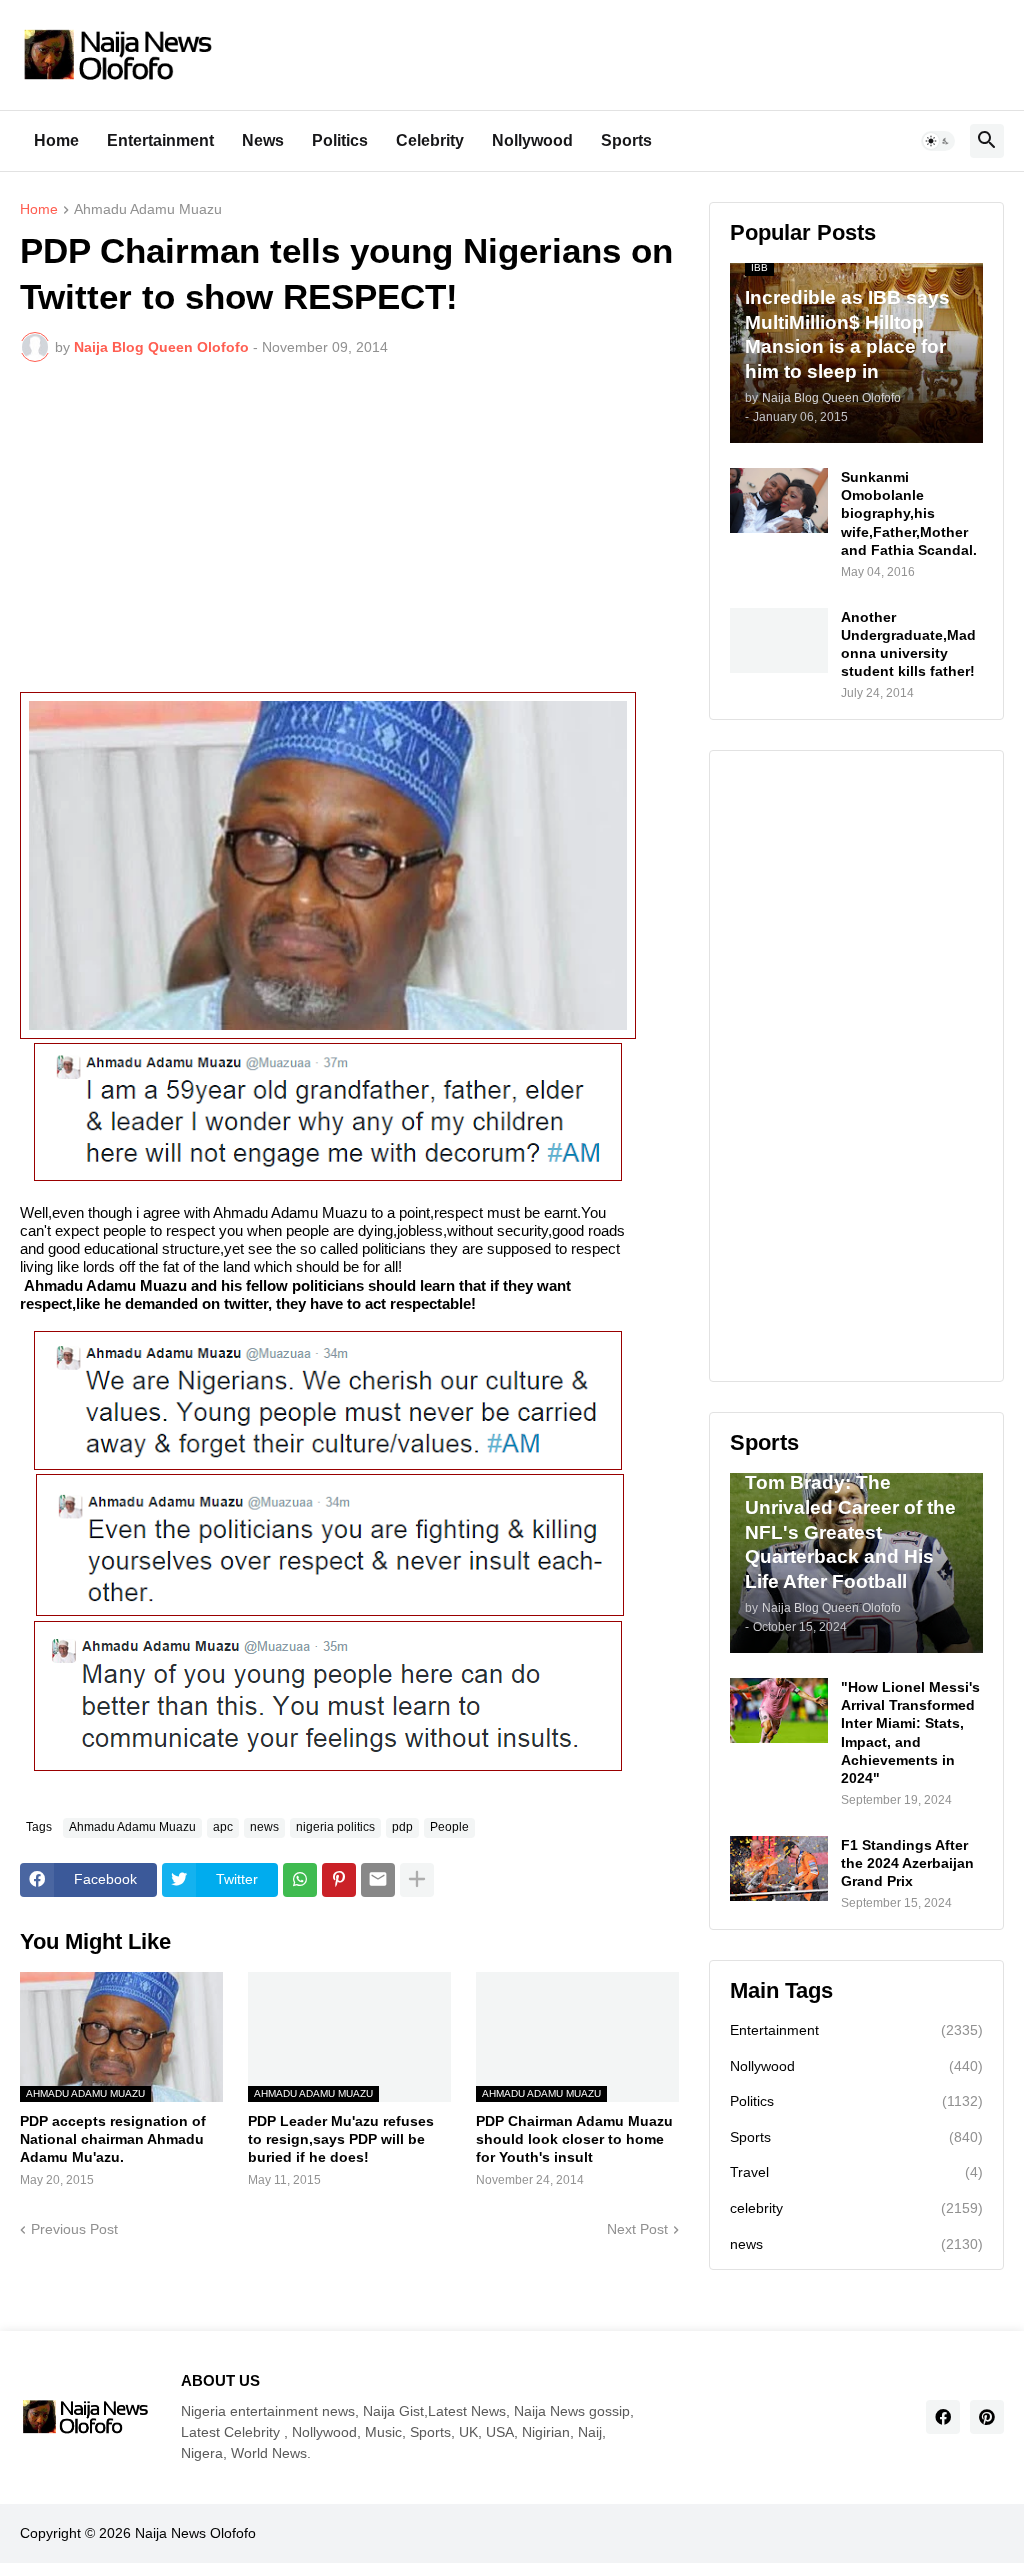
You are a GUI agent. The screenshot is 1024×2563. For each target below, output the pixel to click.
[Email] (378, 1880)
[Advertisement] (349, 527)
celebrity (856, 2208)
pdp (402, 1827)
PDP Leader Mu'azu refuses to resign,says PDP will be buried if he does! (341, 2139)
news (264, 1827)
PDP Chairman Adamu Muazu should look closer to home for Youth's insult (574, 2139)
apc (223, 1827)
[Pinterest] (339, 1880)
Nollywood (532, 140)
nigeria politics (335, 1827)
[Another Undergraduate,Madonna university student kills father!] (779, 640)
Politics (340, 140)
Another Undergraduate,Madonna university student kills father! (908, 644)
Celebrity (430, 140)
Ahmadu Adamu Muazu (148, 209)
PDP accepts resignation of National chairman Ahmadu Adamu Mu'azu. (113, 2139)
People (449, 1827)
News (263, 140)
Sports (626, 140)
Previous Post (74, 2229)
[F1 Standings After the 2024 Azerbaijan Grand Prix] (779, 1868)
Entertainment (160, 140)
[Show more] (417, 1880)
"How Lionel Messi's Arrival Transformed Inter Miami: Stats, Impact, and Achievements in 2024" (910, 1732)
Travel (856, 2172)
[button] (938, 141)
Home (56, 140)
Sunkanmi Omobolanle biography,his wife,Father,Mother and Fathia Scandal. (909, 513)
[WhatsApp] (300, 1880)
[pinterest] (987, 2417)
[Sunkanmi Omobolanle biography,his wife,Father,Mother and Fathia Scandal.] (779, 500)
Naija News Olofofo (195, 2533)
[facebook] (943, 2417)
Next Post (637, 2229)
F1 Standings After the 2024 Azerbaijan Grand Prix (907, 1863)
